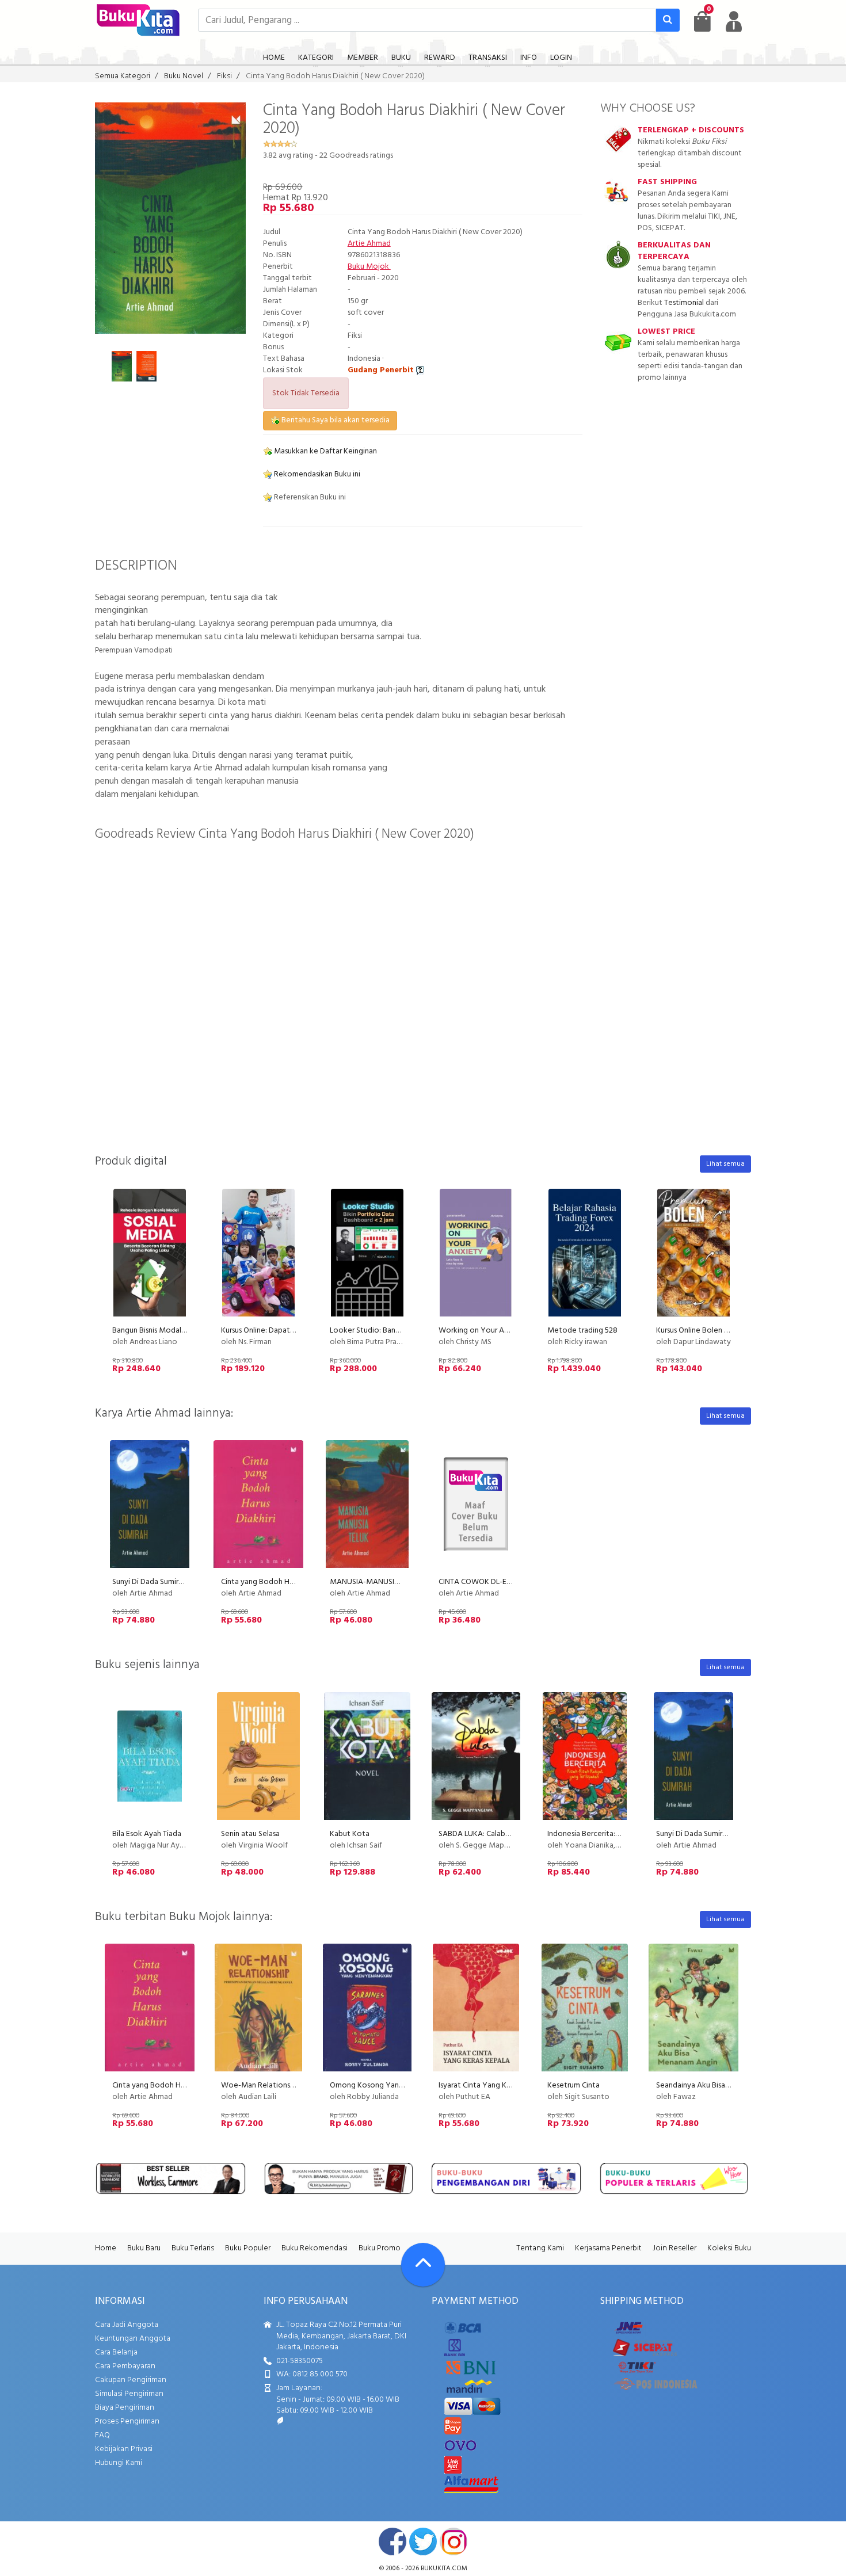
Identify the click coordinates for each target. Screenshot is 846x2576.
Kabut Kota (350, 1834)
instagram (454, 2541)
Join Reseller (674, 2248)
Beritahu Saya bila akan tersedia (335, 420)
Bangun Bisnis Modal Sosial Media (169, 1331)
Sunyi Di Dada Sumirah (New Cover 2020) (181, 1582)
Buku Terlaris (193, 2248)
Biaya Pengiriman (125, 2408)
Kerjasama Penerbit (608, 2248)
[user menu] (734, 21)
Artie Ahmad (369, 244)
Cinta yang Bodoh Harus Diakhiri (275, 1582)
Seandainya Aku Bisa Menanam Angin (719, 2085)
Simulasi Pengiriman (129, 2394)
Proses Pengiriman (127, 2422)
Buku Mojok (369, 267)
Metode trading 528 (582, 1331)
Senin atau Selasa (250, 1834)
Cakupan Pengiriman (131, 2380)
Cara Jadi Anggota (127, 2325)
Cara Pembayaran (125, 2366)
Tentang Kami (540, 2248)
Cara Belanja (116, 2352)
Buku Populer (248, 2248)
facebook (392, 2541)
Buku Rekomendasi (315, 2248)
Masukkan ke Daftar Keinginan (325, 451)
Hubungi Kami (119, 2463)
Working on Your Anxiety (482, 1331)
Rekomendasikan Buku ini (316, 474)
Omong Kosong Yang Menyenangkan (394, 2085)
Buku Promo (380, 2248)
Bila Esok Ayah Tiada (147, 1834)
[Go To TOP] (423, 2265)
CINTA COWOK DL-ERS (477, 1582)
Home (106, 2248)
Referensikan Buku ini (309, 497)
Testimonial (684, 303)
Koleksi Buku (729, 2248)
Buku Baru (144, 2248)
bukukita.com (444, 2569)
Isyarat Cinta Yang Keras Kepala (492, 2085)
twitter (423, 2541)
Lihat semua (725, 1164)
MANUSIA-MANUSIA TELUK (376, 1582)
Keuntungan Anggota (133, 2339)
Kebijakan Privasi (124, 2449)
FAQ (102, 2435)
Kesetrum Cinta (573, 2085)
